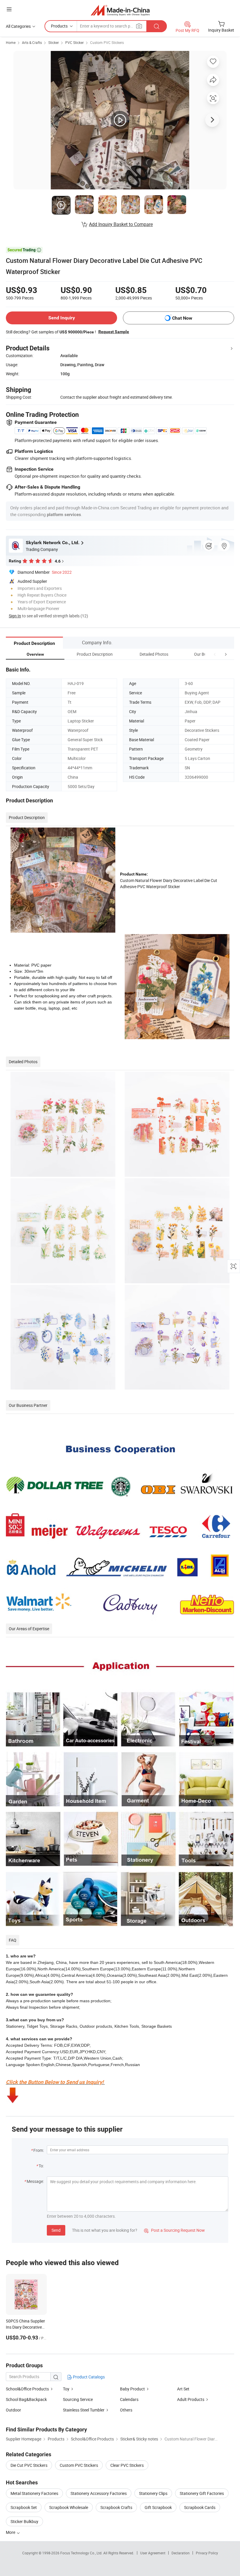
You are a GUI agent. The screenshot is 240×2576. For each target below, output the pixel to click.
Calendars (129, 2399)
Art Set (183, 2389)
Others (126, 2410)
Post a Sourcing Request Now (174, 2230)
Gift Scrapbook (158, 2507)
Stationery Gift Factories (202, 2493)
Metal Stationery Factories (34, 2493)
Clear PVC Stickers (127, 2465)
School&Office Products (27, 2389)
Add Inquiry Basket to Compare (121, 224)
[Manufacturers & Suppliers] (120, 10)
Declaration (181, 2553)
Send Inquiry (62, 318)
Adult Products (191, 2399)
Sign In (15, 616)
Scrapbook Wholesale (69, 2507)
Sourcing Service (78, 2399)
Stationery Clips (153, 2493)
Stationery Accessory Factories (99, 2493)
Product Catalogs (88, 2377)
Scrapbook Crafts (116, 2507)
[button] (215, 654)
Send (56, 2230)
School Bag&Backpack (26, 2399)
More (11, 2532)
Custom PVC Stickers (107, 42)
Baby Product (132, 2389)
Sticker (54, 42)
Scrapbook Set (24, 2507)
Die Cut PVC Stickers (29, 2465)
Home (11, 42)
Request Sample (114, 332)
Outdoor (13, 2410)
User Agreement (153, 2553)
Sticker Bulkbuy (24, 2521)
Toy (66, 2389)
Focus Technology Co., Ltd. (82, 2553)
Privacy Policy (207, 2553)
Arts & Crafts (32, 42)
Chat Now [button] (182, 318)
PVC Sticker (74, 42)
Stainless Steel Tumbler (84, 2410)
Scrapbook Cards (200, 2507)
